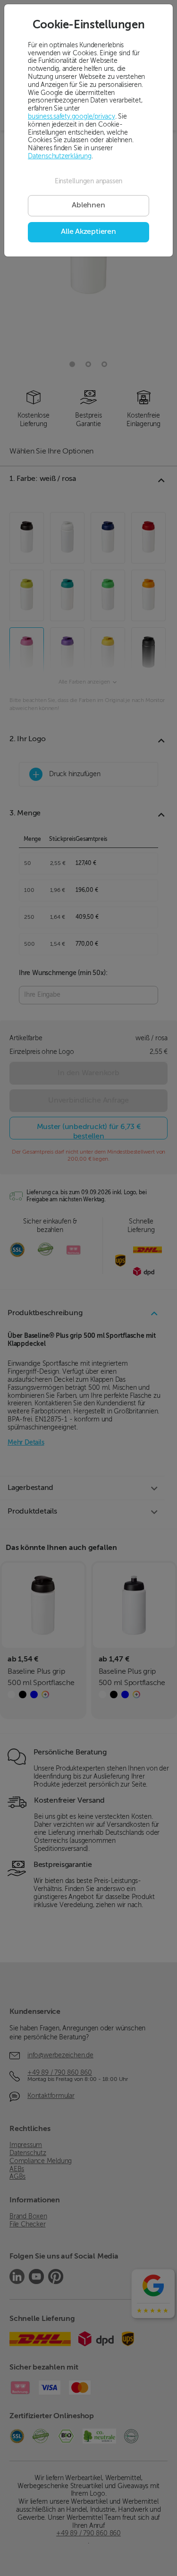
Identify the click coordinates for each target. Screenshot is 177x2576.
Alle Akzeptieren (88, 232)
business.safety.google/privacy (72, 117)
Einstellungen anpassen (88, 181)
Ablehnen (88, 205)
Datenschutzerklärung (60, 156)
